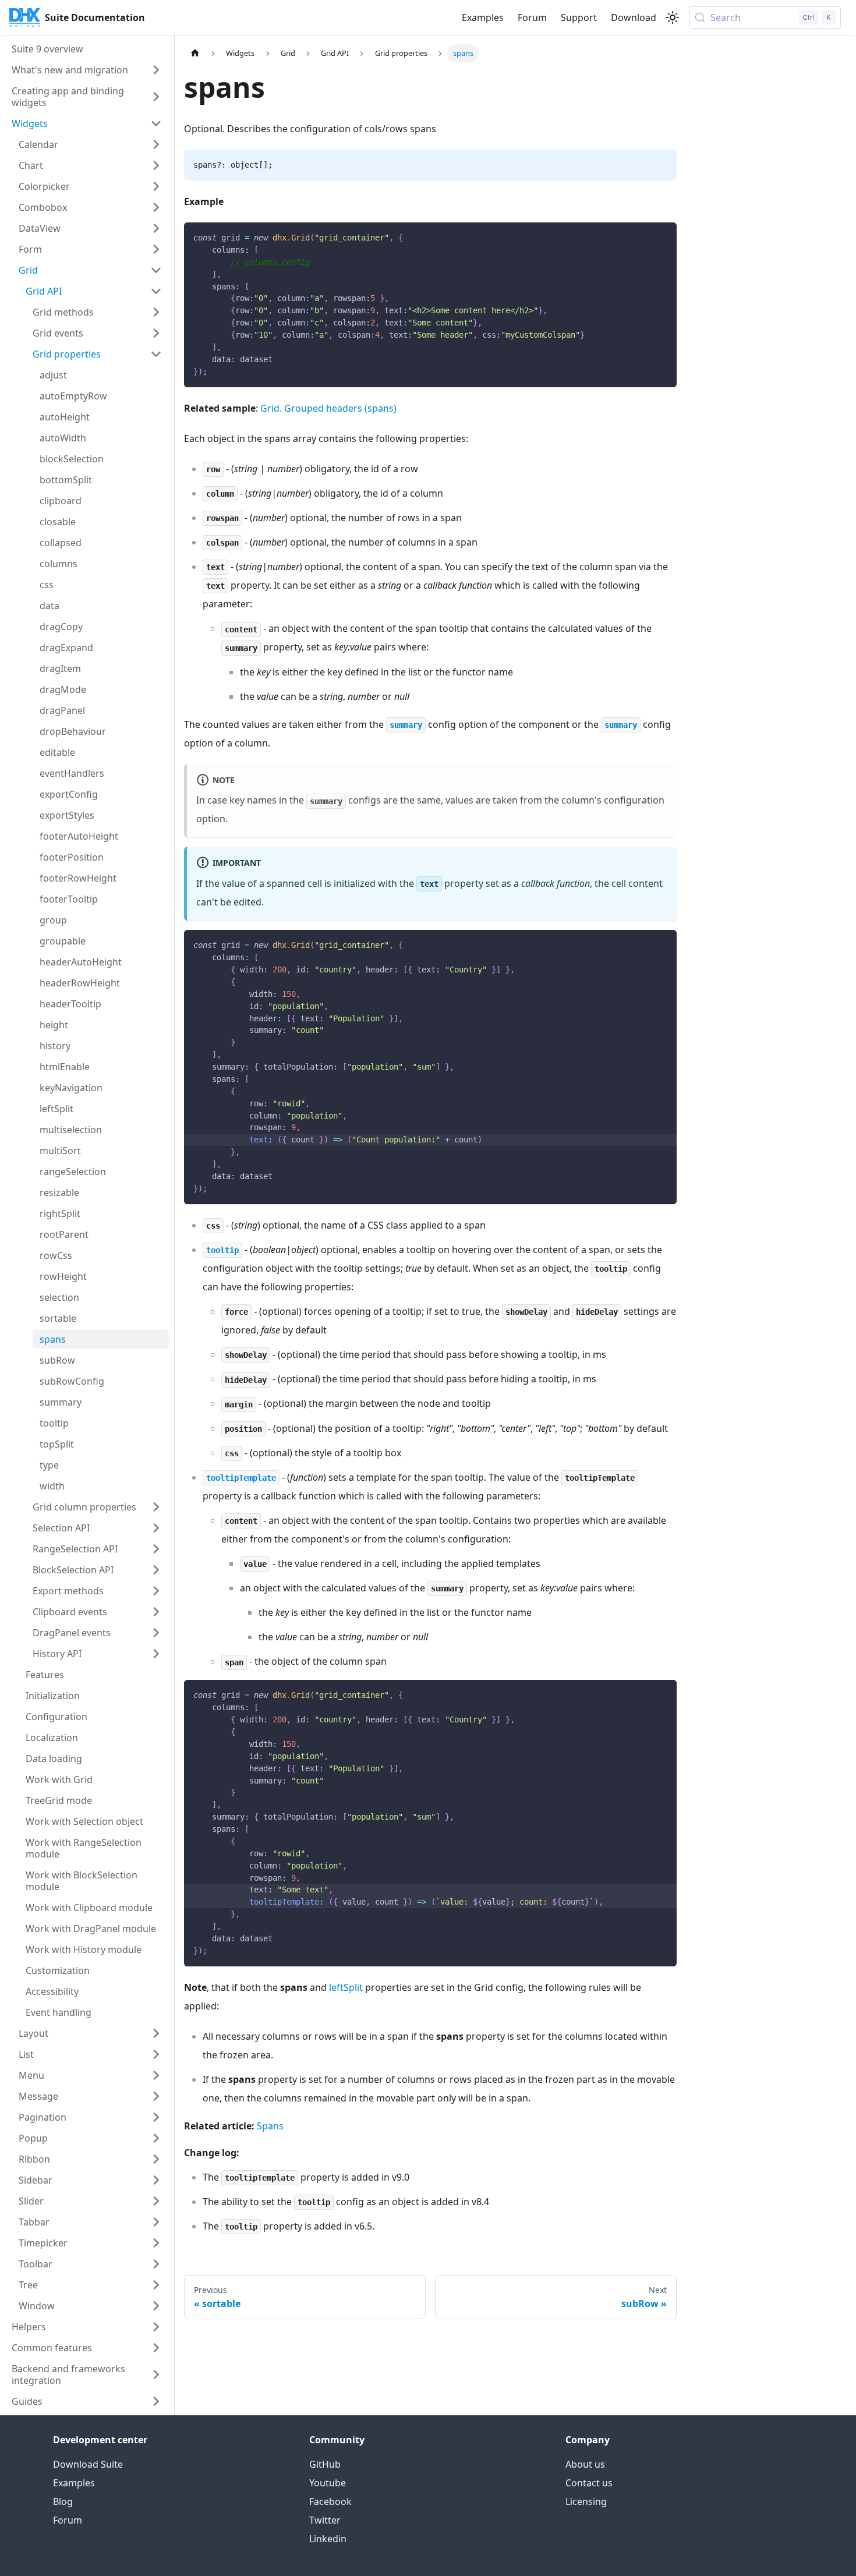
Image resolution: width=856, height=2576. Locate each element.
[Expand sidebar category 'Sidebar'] (156, 2180)
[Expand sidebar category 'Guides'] (156, 2401)
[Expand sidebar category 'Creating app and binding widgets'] (156, 97)
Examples (483, 17)
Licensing (586, 2501)
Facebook (330, 2501)
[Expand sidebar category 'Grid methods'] (156, 312)
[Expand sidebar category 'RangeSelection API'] (156, 1549)
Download (634, 17)
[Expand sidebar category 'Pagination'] (156, 2117)
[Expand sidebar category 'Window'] (156, 2306)
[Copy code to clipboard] (662, 237)
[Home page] (195, 53)
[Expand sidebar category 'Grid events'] (156, 333)
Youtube (328, 2483)
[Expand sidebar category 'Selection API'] (156, 1528)
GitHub (325, 2464)
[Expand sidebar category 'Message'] (156, 2096)
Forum (532, 17)
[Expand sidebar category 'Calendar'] (156, 144)
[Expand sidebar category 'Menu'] (156, 2075)
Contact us (589, 2483)
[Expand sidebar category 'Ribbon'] (156, 2159)
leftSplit (346, 1987)
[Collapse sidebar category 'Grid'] (156, 270)
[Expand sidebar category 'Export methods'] (156, 1591)
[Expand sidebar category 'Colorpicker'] (156, 186)
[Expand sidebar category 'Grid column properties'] (156, 1507)
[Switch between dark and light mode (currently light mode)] (673, 17)
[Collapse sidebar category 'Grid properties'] (156, 354)
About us (585, 2464)
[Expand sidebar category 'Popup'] (156, 2138)
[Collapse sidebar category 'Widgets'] (156, 123)
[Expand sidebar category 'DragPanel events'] (156, 1633)
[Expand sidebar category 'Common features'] (156, 2348)
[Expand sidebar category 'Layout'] (156, 2033)
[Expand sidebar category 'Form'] (156, 249)
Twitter (325, 2520)
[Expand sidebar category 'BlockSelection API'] (156, 1570)
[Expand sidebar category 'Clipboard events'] (156, 1612)
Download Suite (88, 2464)
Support (579, 17)
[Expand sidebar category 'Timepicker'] (156, 2243)
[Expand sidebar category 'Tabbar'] (156, 2222)
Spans (270, 2126)
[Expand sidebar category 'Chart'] (156, 165)
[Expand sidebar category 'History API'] (156, 1654)
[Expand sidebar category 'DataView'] (156, 228)
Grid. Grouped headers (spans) (328, 408)
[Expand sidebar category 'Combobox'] (156, 207)
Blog (63, 2501)
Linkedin (328, 2539)
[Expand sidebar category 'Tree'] (156, 2285)
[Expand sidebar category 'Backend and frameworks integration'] (156, 2375)
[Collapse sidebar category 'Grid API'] (156, 291)
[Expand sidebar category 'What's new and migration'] (156, 70)
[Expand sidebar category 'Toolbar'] (156, 2264)
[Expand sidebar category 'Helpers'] (156, 2327)
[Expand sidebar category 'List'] (156, 2054)
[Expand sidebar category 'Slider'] (156, 2201)
